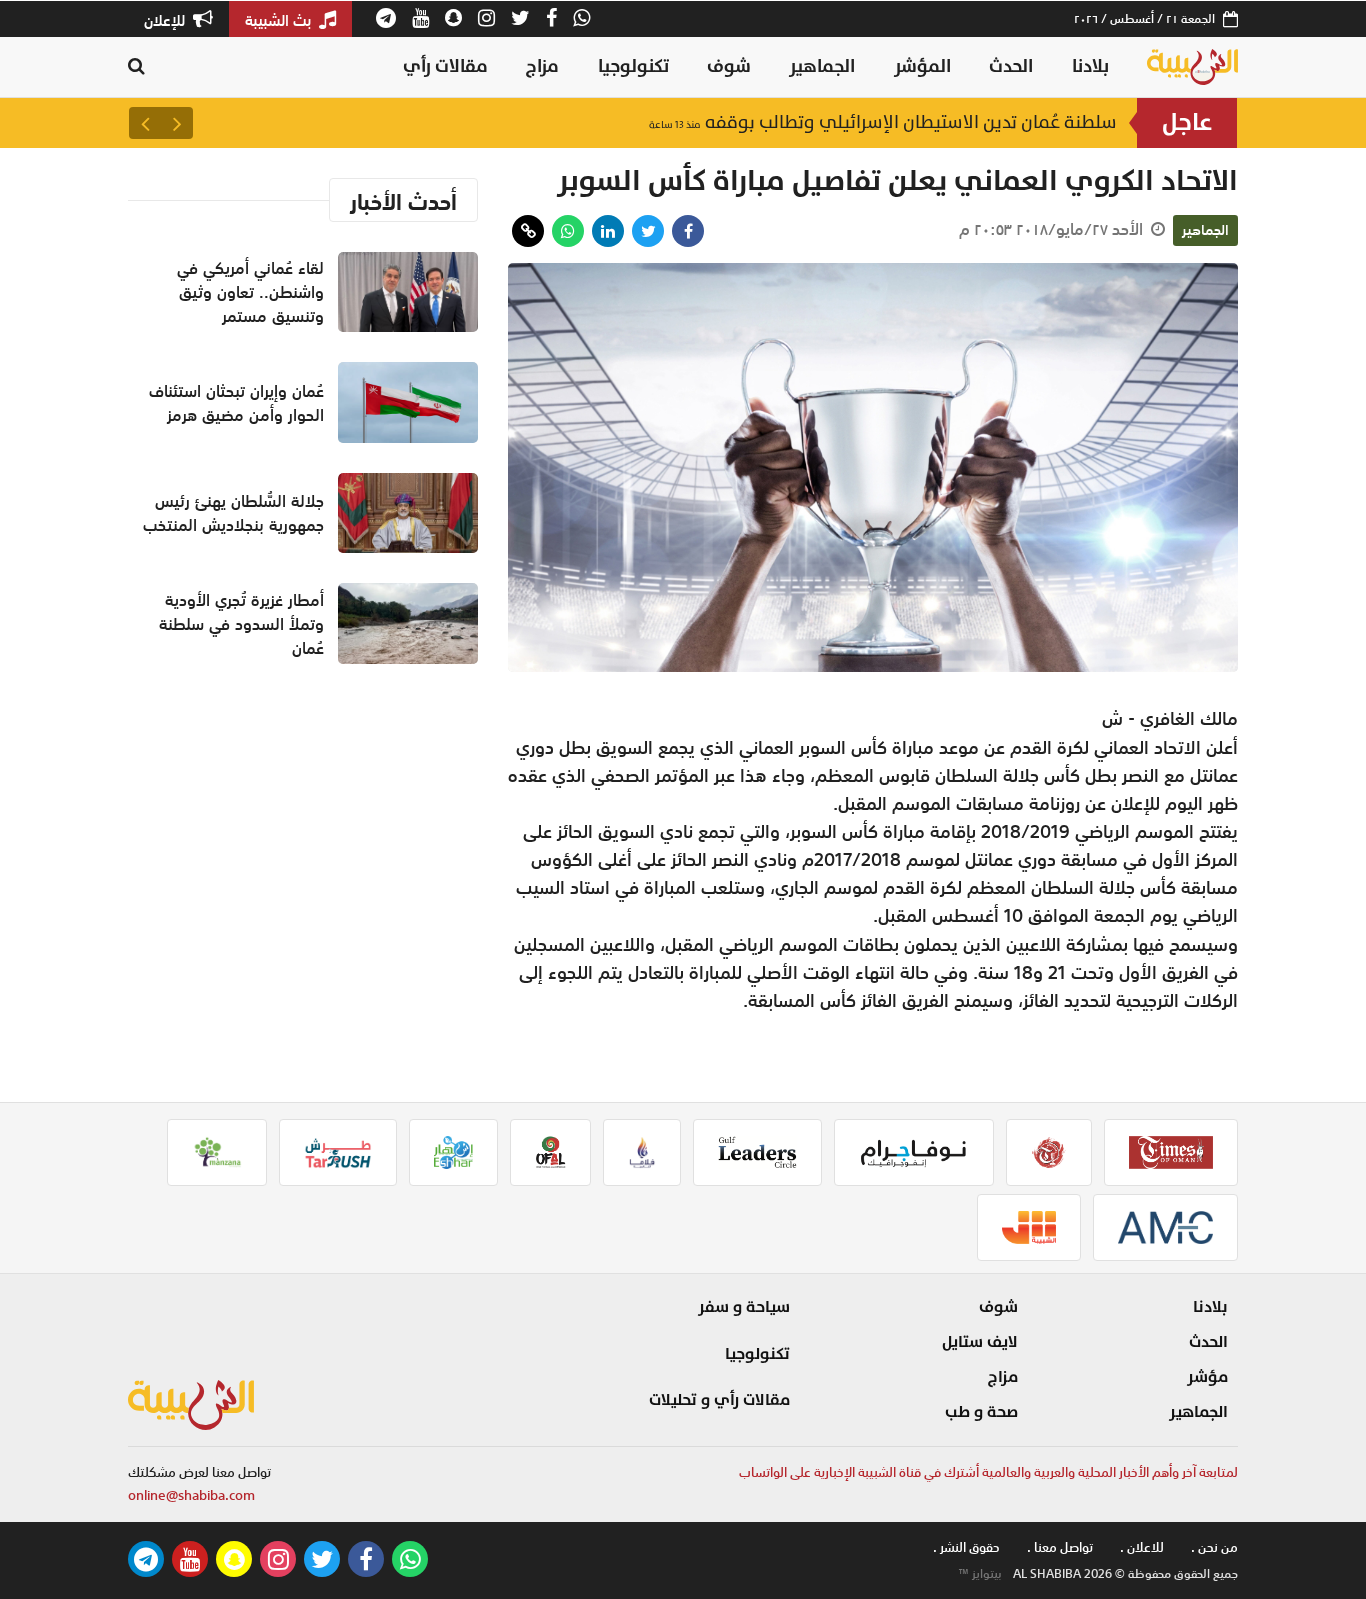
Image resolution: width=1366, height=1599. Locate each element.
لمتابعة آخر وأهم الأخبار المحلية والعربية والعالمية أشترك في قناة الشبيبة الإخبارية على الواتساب (988, 1472)
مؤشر (1207, 1377)
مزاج (542, 66)
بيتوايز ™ (980, 1574)
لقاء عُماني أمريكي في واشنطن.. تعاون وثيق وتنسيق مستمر (250, 292)
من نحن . (1214, 1547)
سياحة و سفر (744, 1307)
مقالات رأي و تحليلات (719, 1400)
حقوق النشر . (966, 1547)
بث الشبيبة (280, 20)
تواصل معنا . (1060, 1547)
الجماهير (822, 66)
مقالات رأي (445, 66)
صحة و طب (981, 1412)
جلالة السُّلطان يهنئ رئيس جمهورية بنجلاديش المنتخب (233, 513)
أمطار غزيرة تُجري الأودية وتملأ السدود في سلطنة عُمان (241, 624)
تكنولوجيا (633, 66)
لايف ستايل (980, 1342)
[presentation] (177, 123)
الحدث (1011, 66)
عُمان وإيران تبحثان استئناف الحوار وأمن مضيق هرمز (236, 403)
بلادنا (1090, 66)
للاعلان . (1142, 1547)
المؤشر (922, 66)
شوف (729, 66)
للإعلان (166, 20)
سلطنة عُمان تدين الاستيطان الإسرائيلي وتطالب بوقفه (883, 122)
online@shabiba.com (191, 1495)
